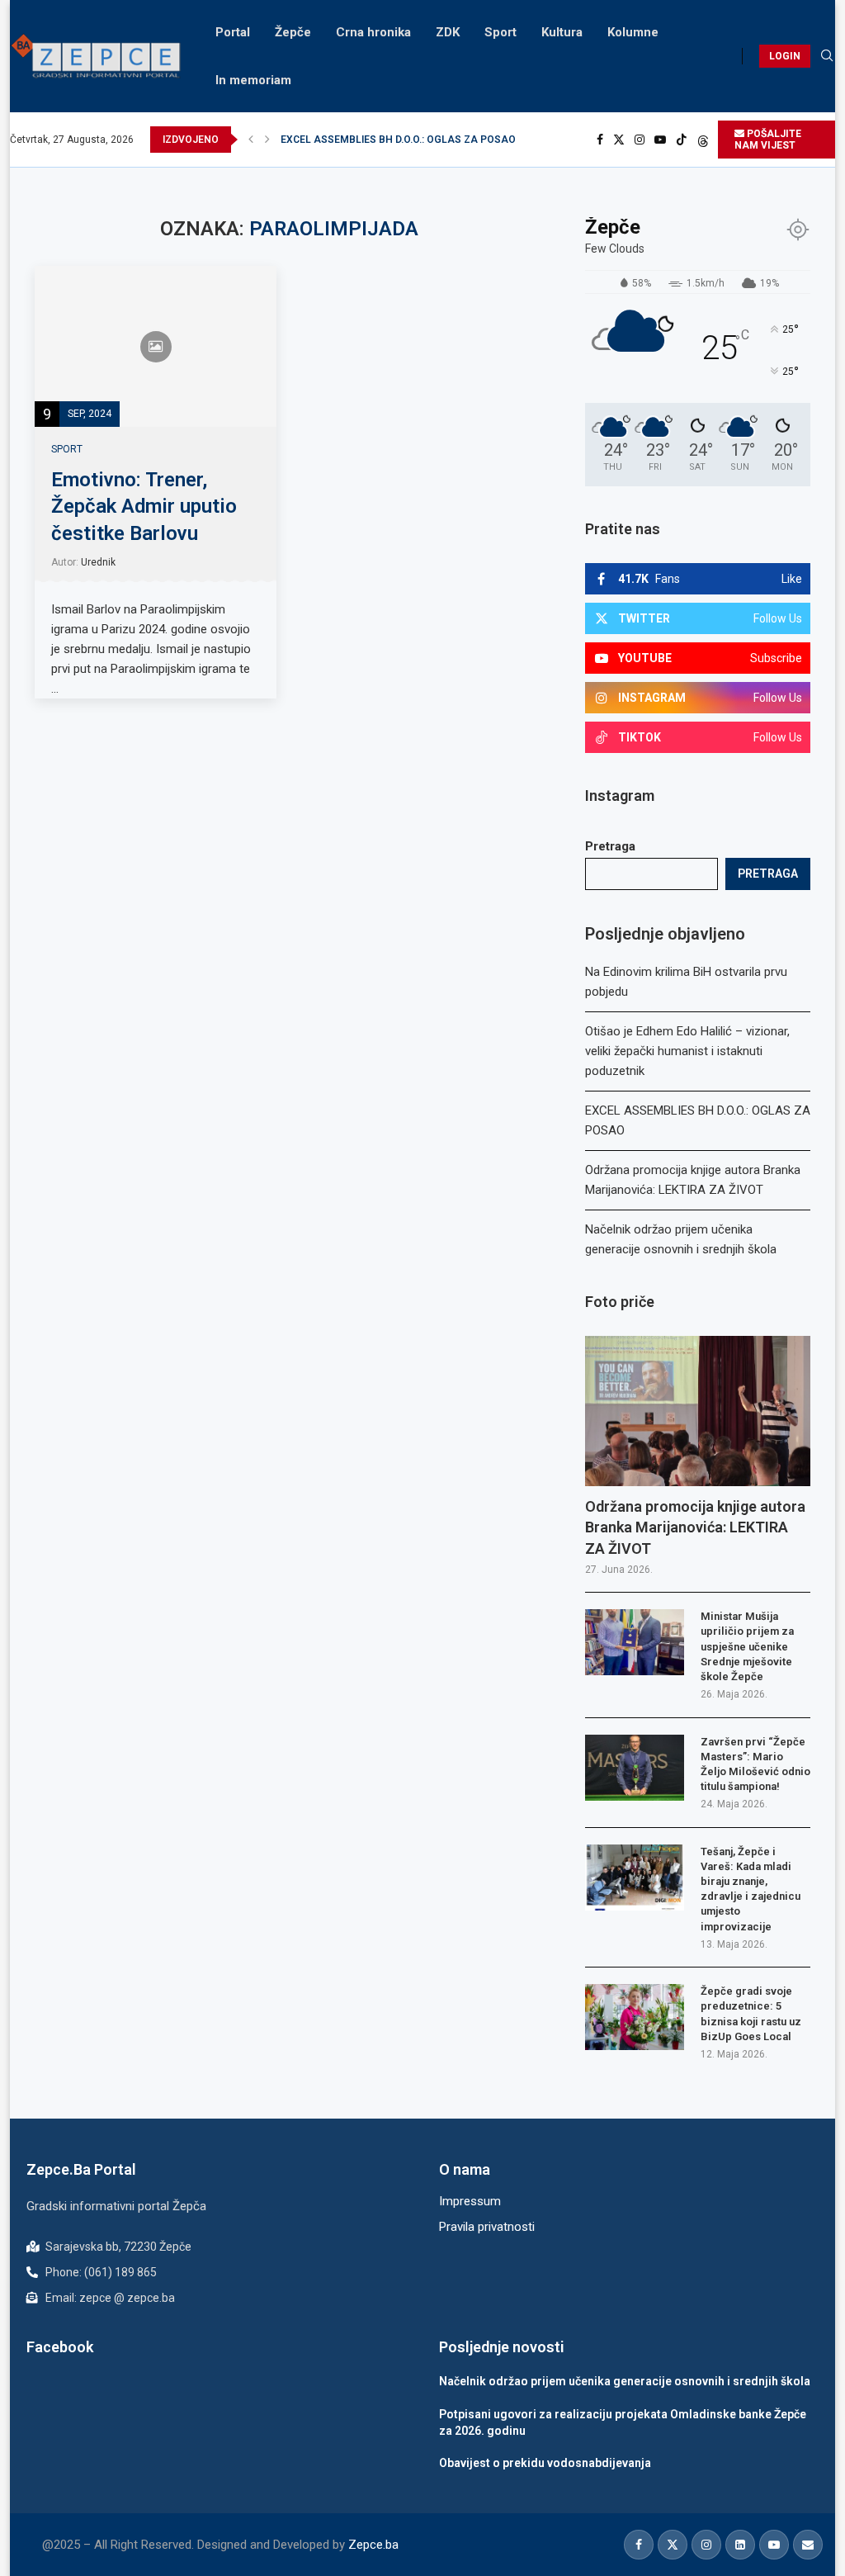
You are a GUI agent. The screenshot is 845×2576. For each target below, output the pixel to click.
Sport (500, 32)
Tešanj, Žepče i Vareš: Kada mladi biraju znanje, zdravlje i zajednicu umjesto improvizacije (751, 1889)
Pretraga (610, 846)
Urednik (98, 562)
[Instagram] (640, 140)
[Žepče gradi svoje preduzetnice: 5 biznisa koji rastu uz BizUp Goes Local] (635, 2017)
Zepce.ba (373, 2545)
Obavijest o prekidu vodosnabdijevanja (545, 2463)
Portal (233, 32)
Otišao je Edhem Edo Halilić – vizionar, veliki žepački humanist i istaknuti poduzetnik (687, 1051)
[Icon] (156, 347)
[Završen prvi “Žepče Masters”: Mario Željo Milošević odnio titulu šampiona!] (635, 1768)
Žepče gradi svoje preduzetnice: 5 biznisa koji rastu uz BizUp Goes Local (751, 2014)
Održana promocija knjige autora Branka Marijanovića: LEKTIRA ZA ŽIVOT (450, 140)
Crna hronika (373, 32)
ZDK (448, 32)
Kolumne (633, 32)
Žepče (293, 32)
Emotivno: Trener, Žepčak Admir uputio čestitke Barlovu (144, 507)
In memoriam (253, 80)
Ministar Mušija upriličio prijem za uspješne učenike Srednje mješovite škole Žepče (747, 1646)
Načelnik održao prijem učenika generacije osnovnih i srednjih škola (625, 2381)
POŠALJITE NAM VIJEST (768, 140)
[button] (251, 140)
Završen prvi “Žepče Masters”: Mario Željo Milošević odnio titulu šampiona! (755, 1764)
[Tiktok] (682, 140)
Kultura (562, 32)
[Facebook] (600, 140)
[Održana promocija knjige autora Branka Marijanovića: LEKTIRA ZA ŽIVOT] (698, 1411)
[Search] (827, 56)
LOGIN (785, 56)
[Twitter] (619, 140)
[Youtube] (660, 140)
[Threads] (703, 140)
